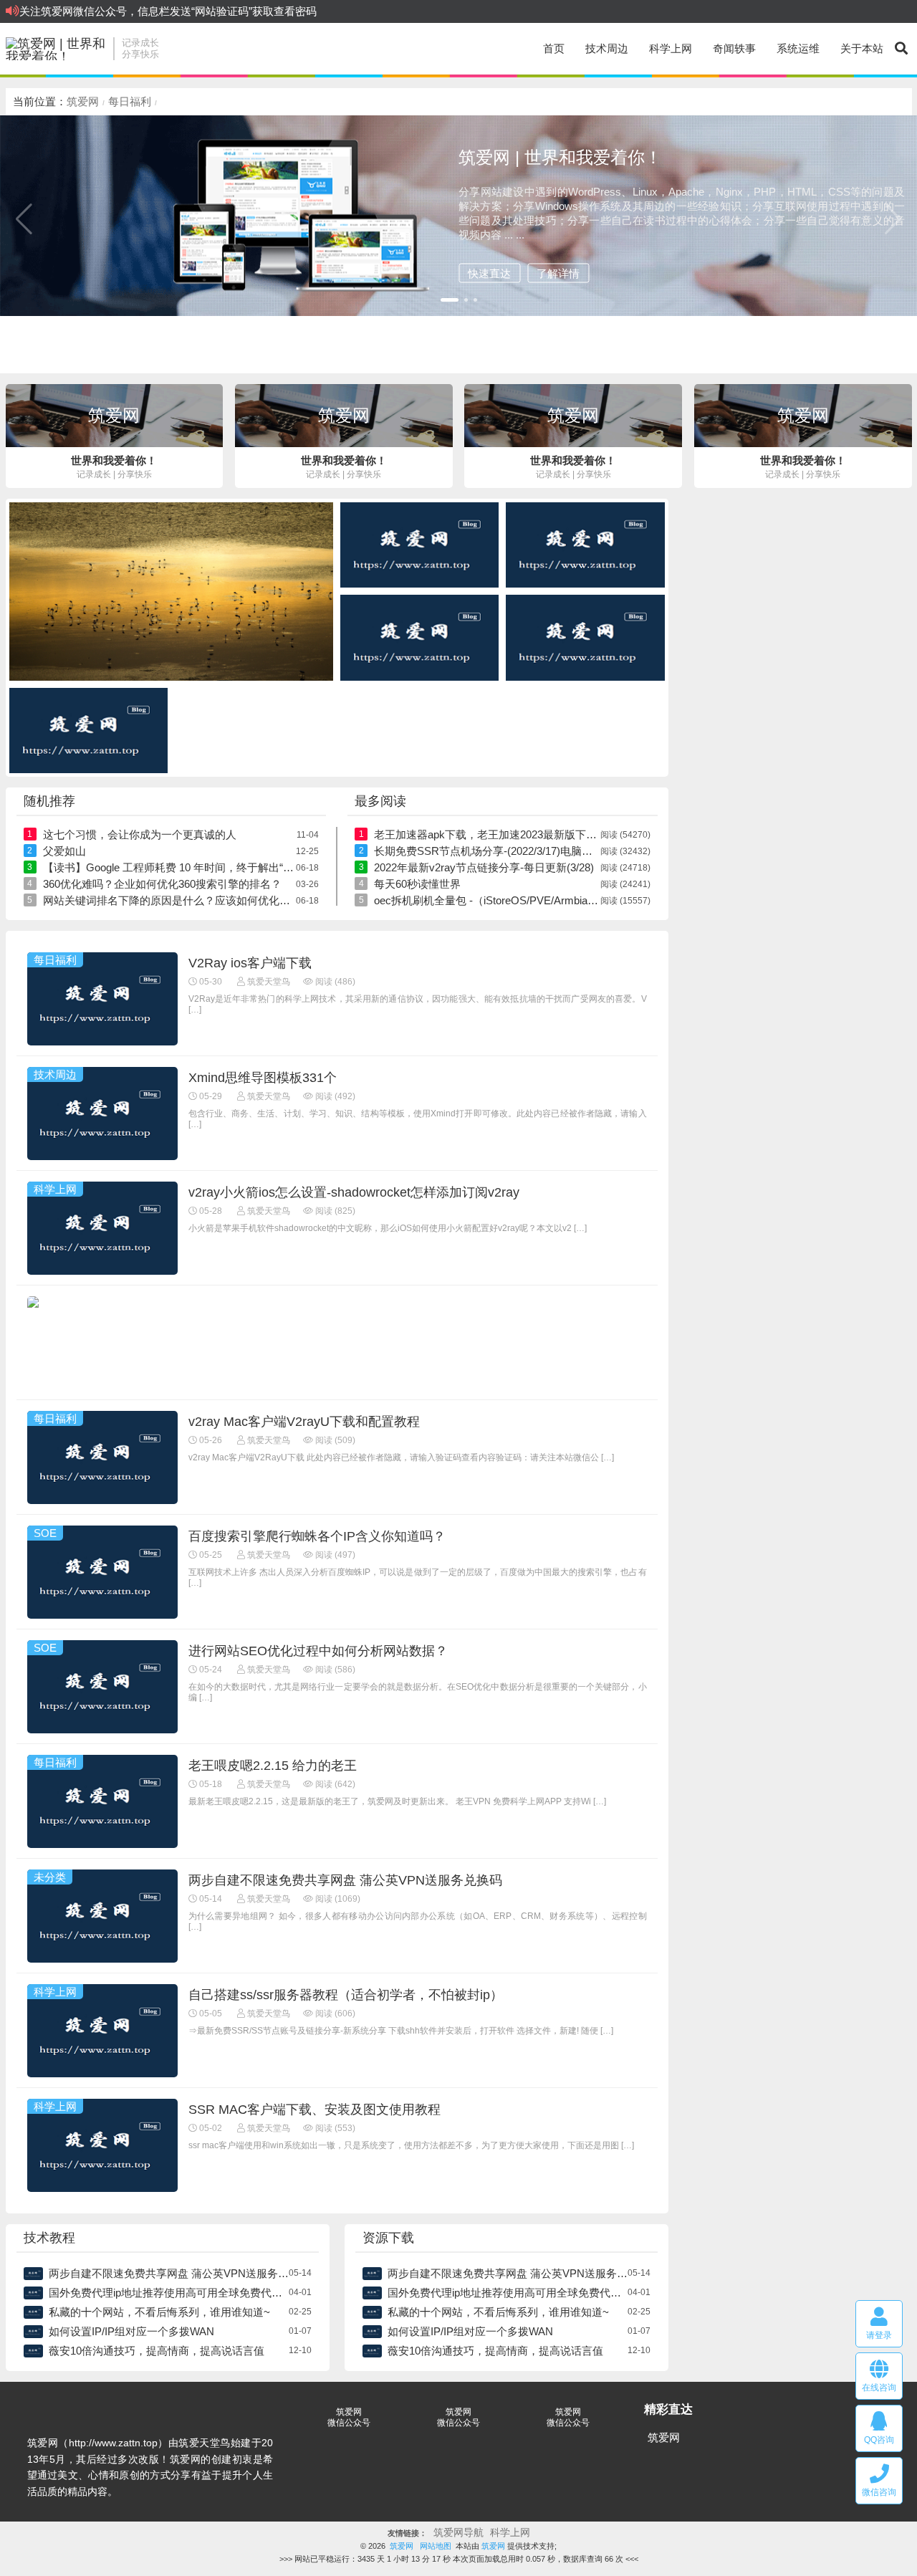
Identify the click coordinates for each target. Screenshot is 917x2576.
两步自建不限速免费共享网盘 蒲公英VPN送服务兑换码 (179, 2273)
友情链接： (407, 2533)
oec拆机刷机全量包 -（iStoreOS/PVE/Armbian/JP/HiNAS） (514, 900)
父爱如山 (64, 851)
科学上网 (671, 48)
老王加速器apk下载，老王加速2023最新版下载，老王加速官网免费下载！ (550, 834)
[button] (450, 300)
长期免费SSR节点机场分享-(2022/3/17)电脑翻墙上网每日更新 (521, 851)
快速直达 (489, 273)
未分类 (50, 1877)
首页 (554, 48)
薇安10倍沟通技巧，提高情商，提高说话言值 (157, 2351)
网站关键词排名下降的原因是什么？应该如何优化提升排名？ (188, 900)
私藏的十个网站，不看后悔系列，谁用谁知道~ (159, 2312)
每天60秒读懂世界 (417, 884)
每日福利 (130, 101)
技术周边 (607, 48)
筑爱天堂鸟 (268, 982)
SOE (45, 1533)
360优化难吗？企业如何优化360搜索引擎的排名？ (162, 884)
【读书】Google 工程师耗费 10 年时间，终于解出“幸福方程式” (192, 867)
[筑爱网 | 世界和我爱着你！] (56, 49)
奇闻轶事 (734, 48)
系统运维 (798, 48)
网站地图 (436, 2546)
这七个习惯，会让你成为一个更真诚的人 (140, 834)
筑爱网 (83, 101)
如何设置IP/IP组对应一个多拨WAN (131, 2331)
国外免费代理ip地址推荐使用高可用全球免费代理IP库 (176, 2293)
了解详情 (558, 273)
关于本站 (862, 48)
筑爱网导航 (458, 2533)
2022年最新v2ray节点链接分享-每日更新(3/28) (484, 867)
